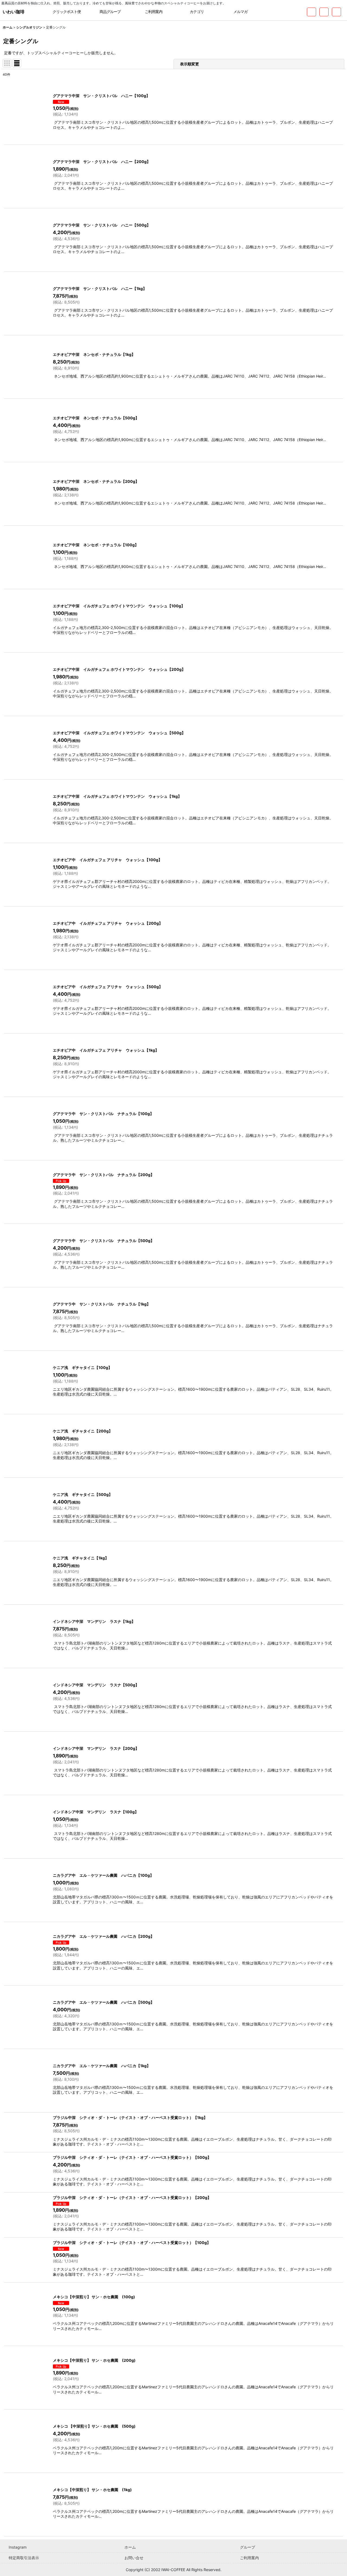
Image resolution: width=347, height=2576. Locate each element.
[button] (270, 12)
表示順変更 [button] (190, 64)
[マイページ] (336, 12)
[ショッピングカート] (324, 12)
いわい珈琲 (14, 12)
